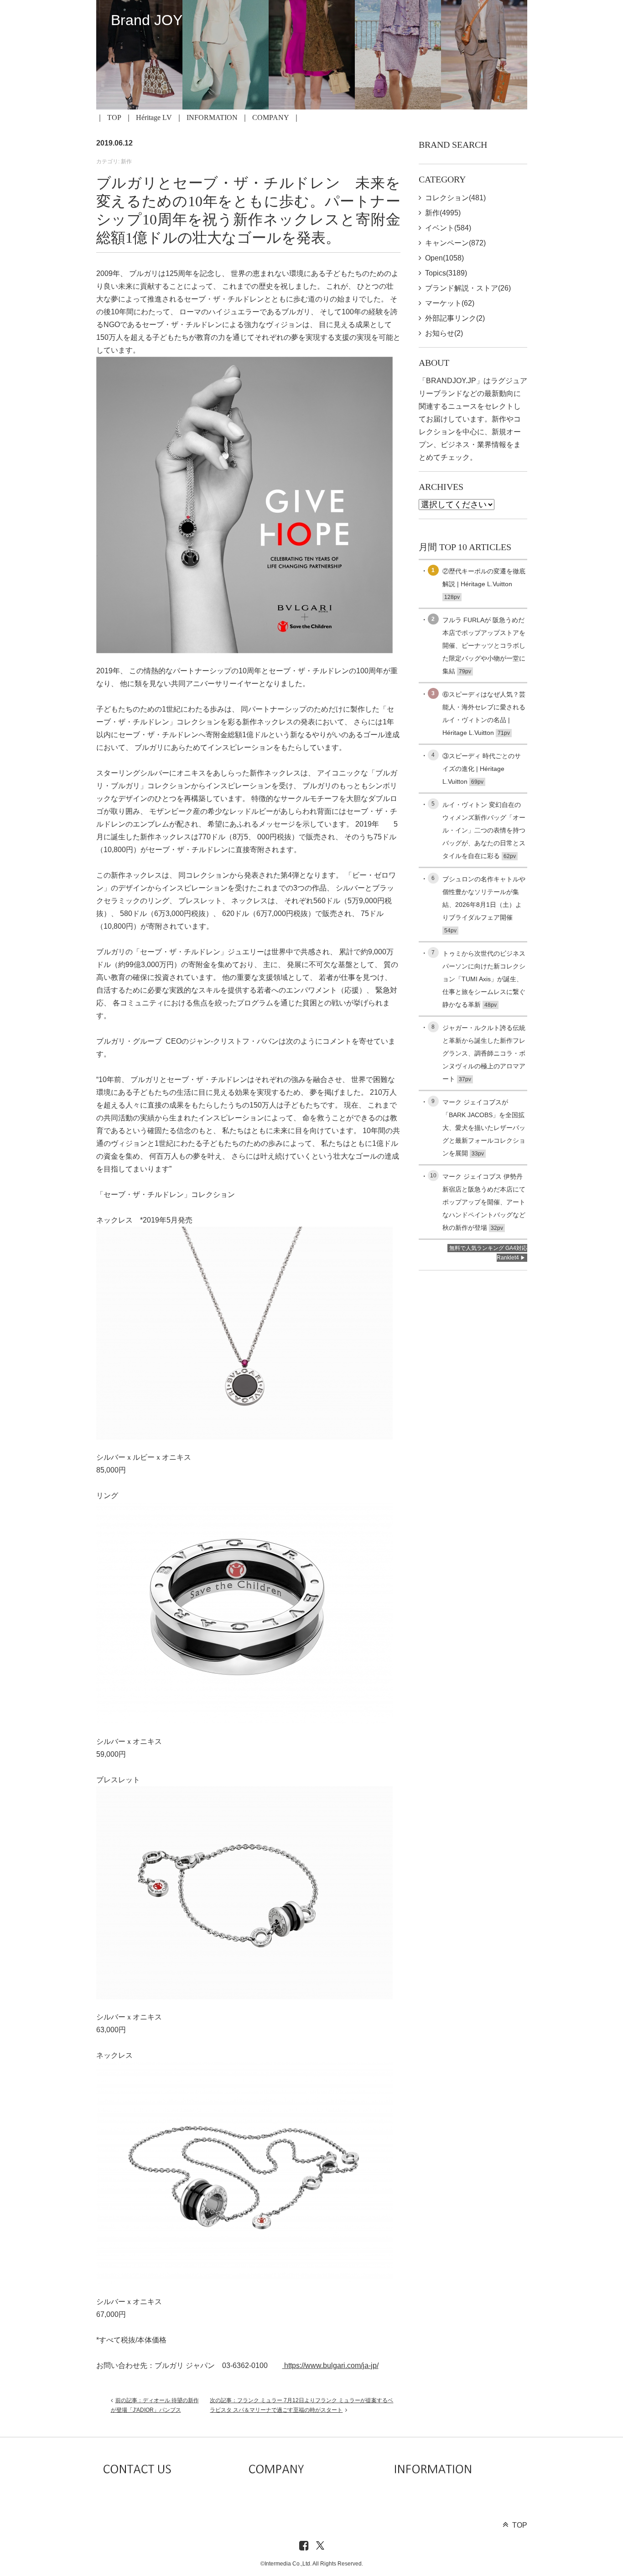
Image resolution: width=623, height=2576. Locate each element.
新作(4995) (443, 213)
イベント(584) (448, 228)
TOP (114, 117)
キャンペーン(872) (455, 243)
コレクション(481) (455, 198)
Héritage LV (154, 117)
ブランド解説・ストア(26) (468, 288)
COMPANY (271, 117)
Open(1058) (444, 258)
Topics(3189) (446, 273)
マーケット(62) (450, 303)
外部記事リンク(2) (455, 318)
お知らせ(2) (444, 333)
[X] (320, 2546)
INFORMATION (212, 117)
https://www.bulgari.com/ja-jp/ (330, 2365)
